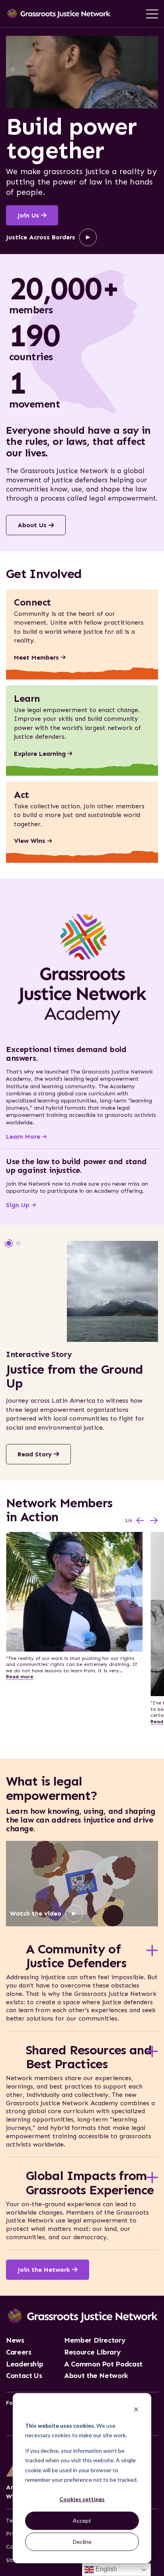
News (15, 2341)
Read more (20, 1677)
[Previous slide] (140, 1521)
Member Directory (95, 2341)
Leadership (24, 2364)
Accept (82, 2521)
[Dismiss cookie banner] (136, 2410)
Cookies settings (82, 2499)
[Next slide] (154, 1521)
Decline (82, 2542)
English (105, 2569)
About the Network (96, 2376)
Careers (19, 2353)
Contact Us (24, 2376)
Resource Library (92, 2353)
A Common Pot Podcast (103, 2364)
